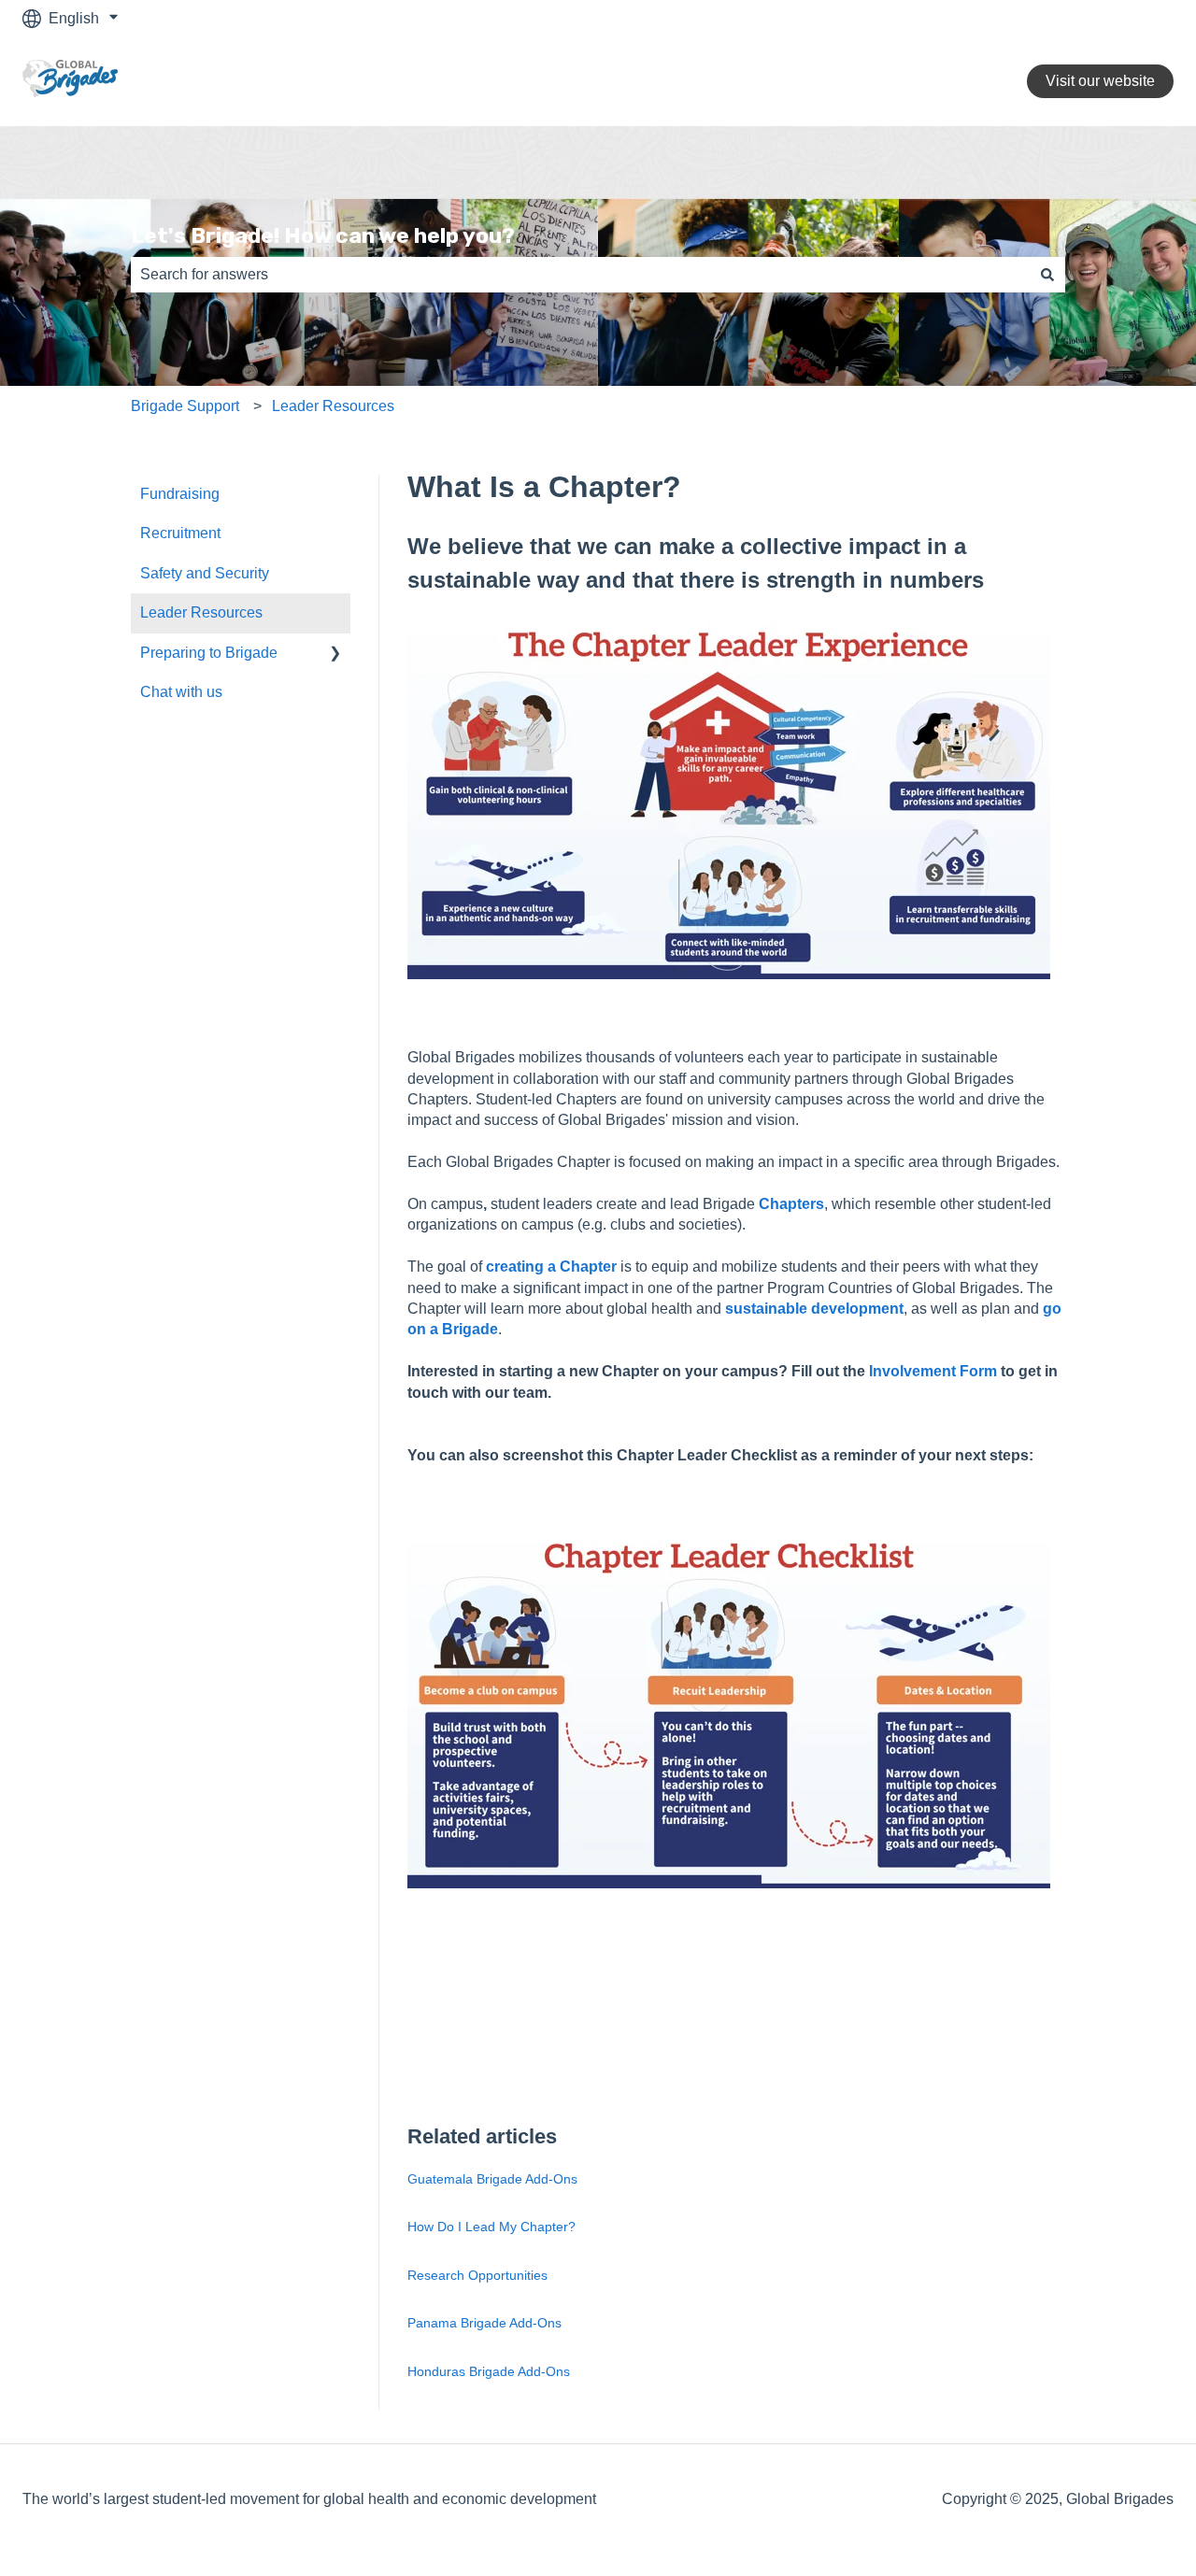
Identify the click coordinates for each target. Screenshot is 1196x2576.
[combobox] (580, 275)
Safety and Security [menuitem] (205, 573)
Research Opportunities (477, 2275)
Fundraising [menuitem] (180, 494)
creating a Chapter (551, 1267)
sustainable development (814, 1309)
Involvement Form (933, 1371)
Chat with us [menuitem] (181, 692)
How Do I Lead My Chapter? (491, 2227)
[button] (335, 655)
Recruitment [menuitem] (180, 533)
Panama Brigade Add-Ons (484, 2323)
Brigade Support (185, 406)
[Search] (1047, 275)
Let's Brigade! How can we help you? (323, 235)
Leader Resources (333, 406)
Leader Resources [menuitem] (201, 612)
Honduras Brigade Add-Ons (489, 2371)
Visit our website (1100, 81)
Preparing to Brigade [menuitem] (209, 653)
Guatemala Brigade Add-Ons (492, 2179)
